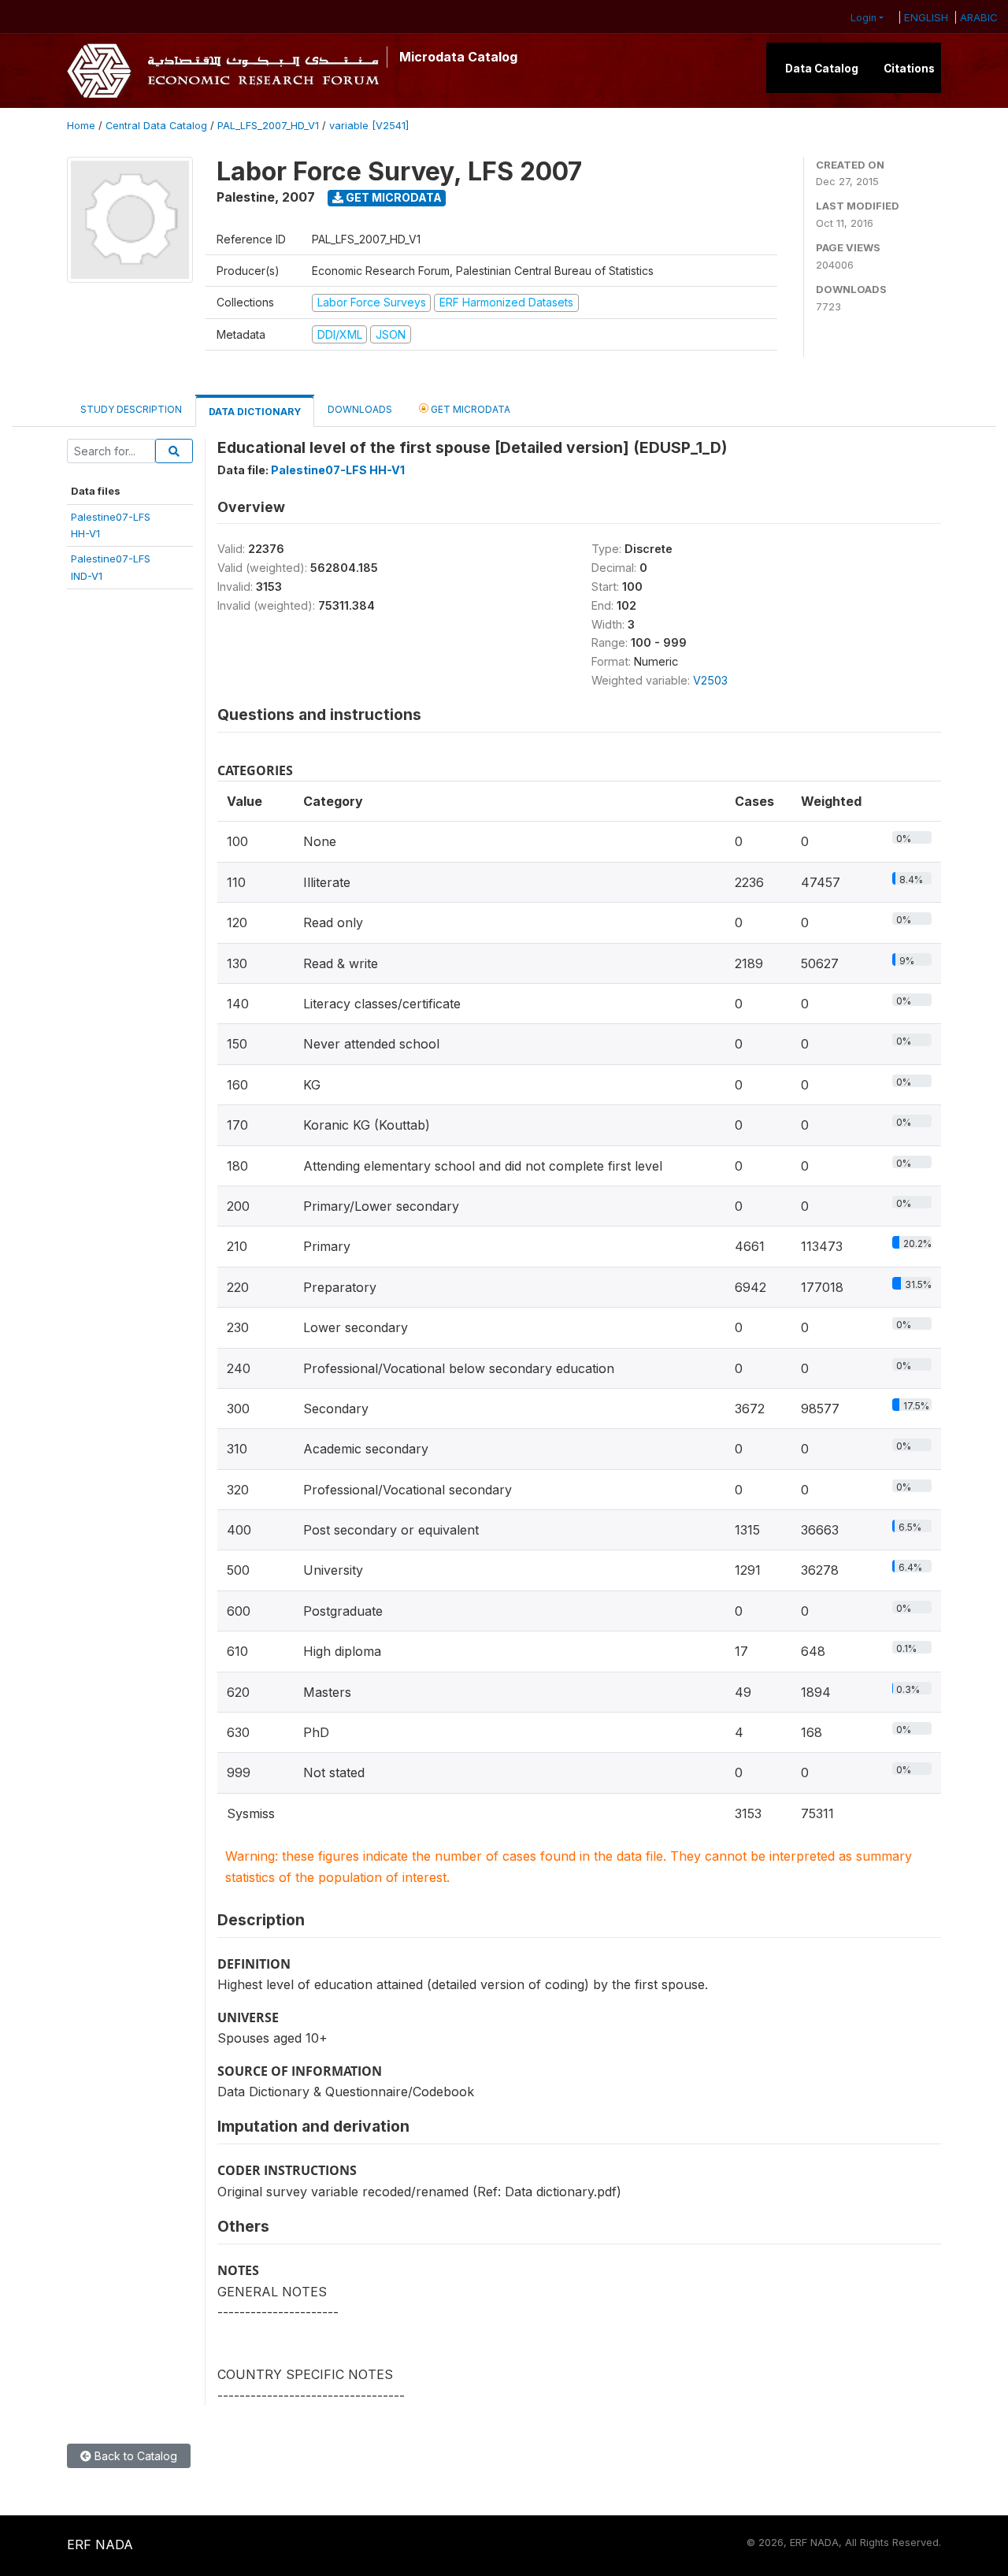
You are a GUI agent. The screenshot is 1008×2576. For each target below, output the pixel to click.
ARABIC (979, 17)
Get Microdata (393, 197)
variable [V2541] (369, 126)
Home (81, 126)
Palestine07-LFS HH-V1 (338, 470)
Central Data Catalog (156, 126)
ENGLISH (926, 17)
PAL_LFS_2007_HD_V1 (268, 126)
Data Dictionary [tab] (255, 412)
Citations (909, 69)
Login (863, 18)
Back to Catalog (134, 2456)
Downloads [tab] (360, 409)
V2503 (710, 680)
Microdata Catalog (458, 57)
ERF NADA (100, 2544)
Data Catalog (822, 69)
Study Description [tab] (131, 409)
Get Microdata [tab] (469, 409)
